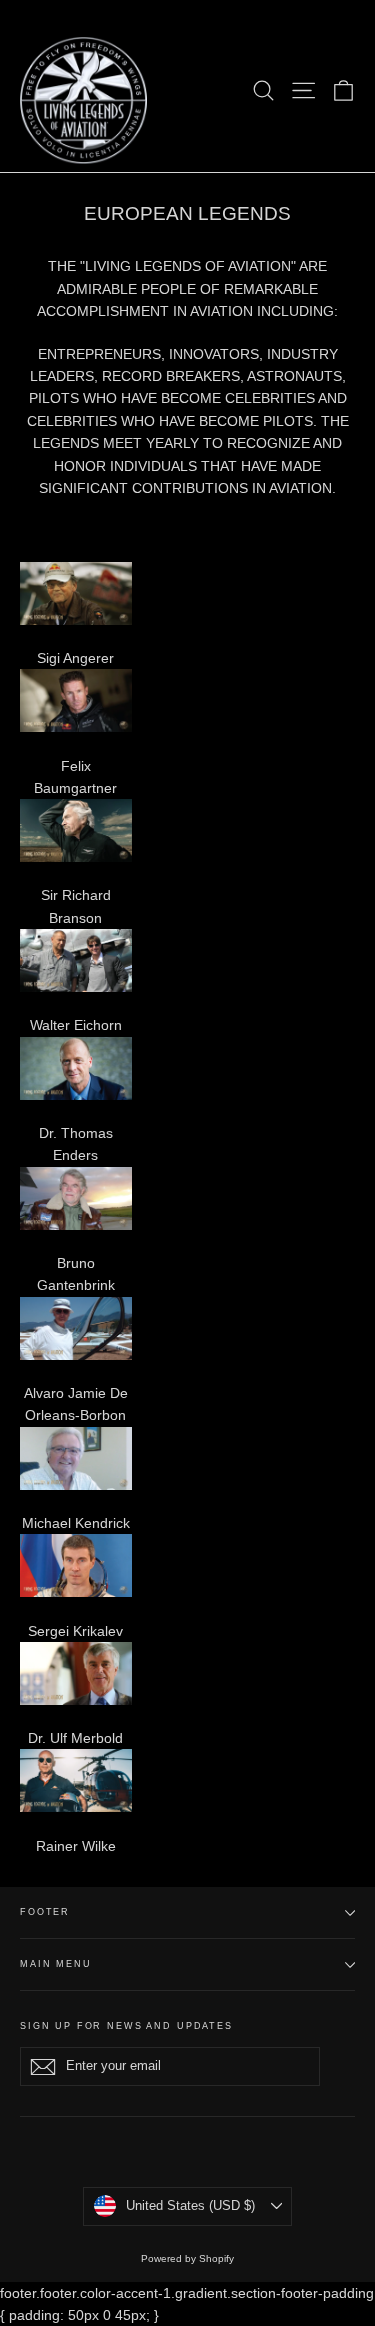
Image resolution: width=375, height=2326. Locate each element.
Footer (45, 1912)
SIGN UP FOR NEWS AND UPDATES (126, 2026)
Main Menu (56, 1964)
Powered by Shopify (187, 2258)
